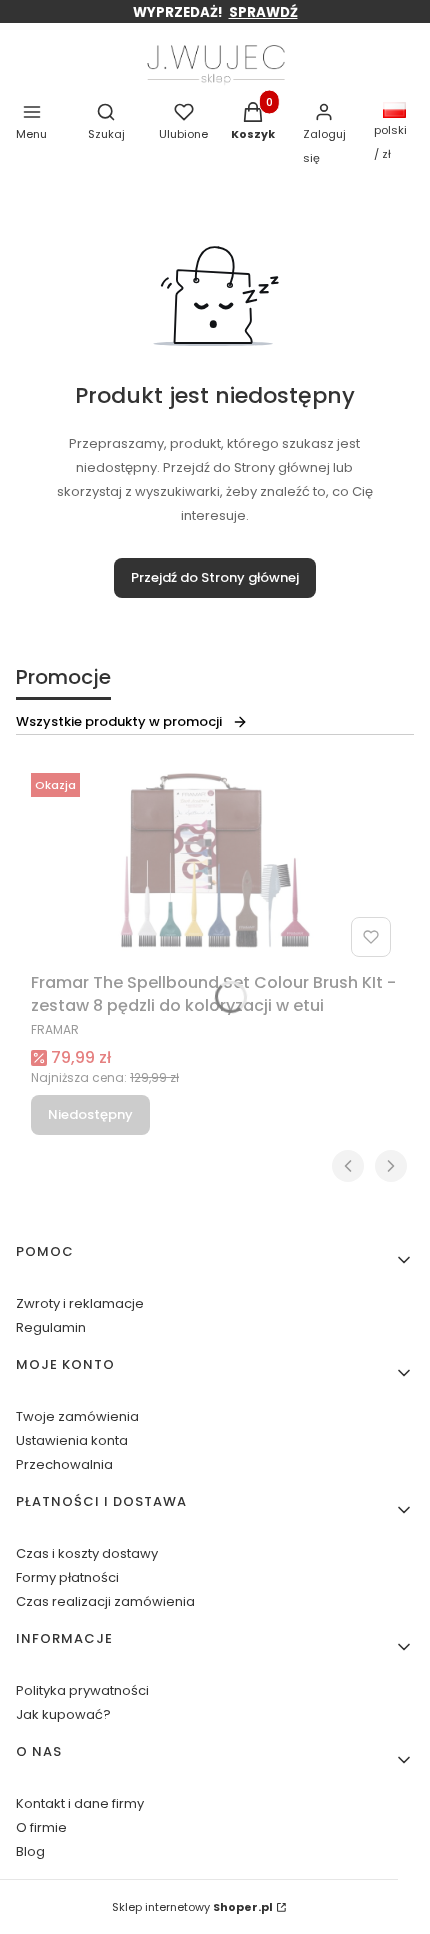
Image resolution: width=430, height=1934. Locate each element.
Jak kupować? (63, 1714)
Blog (30, 1851)
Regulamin (51, 1327)
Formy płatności (67, 1577)
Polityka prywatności (82, 1690)
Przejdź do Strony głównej (215, 577)
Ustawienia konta (72, 1440)
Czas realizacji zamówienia (105, 1601)
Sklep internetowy (192, 1907)
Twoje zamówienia (77, 1416)
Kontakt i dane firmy (80, 1803)
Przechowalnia (64, 1464)
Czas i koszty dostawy (87, 1553)
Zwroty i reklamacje (80, 1303)
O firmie (41, 1827)
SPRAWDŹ (263, 12)
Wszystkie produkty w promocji (119, 721)
